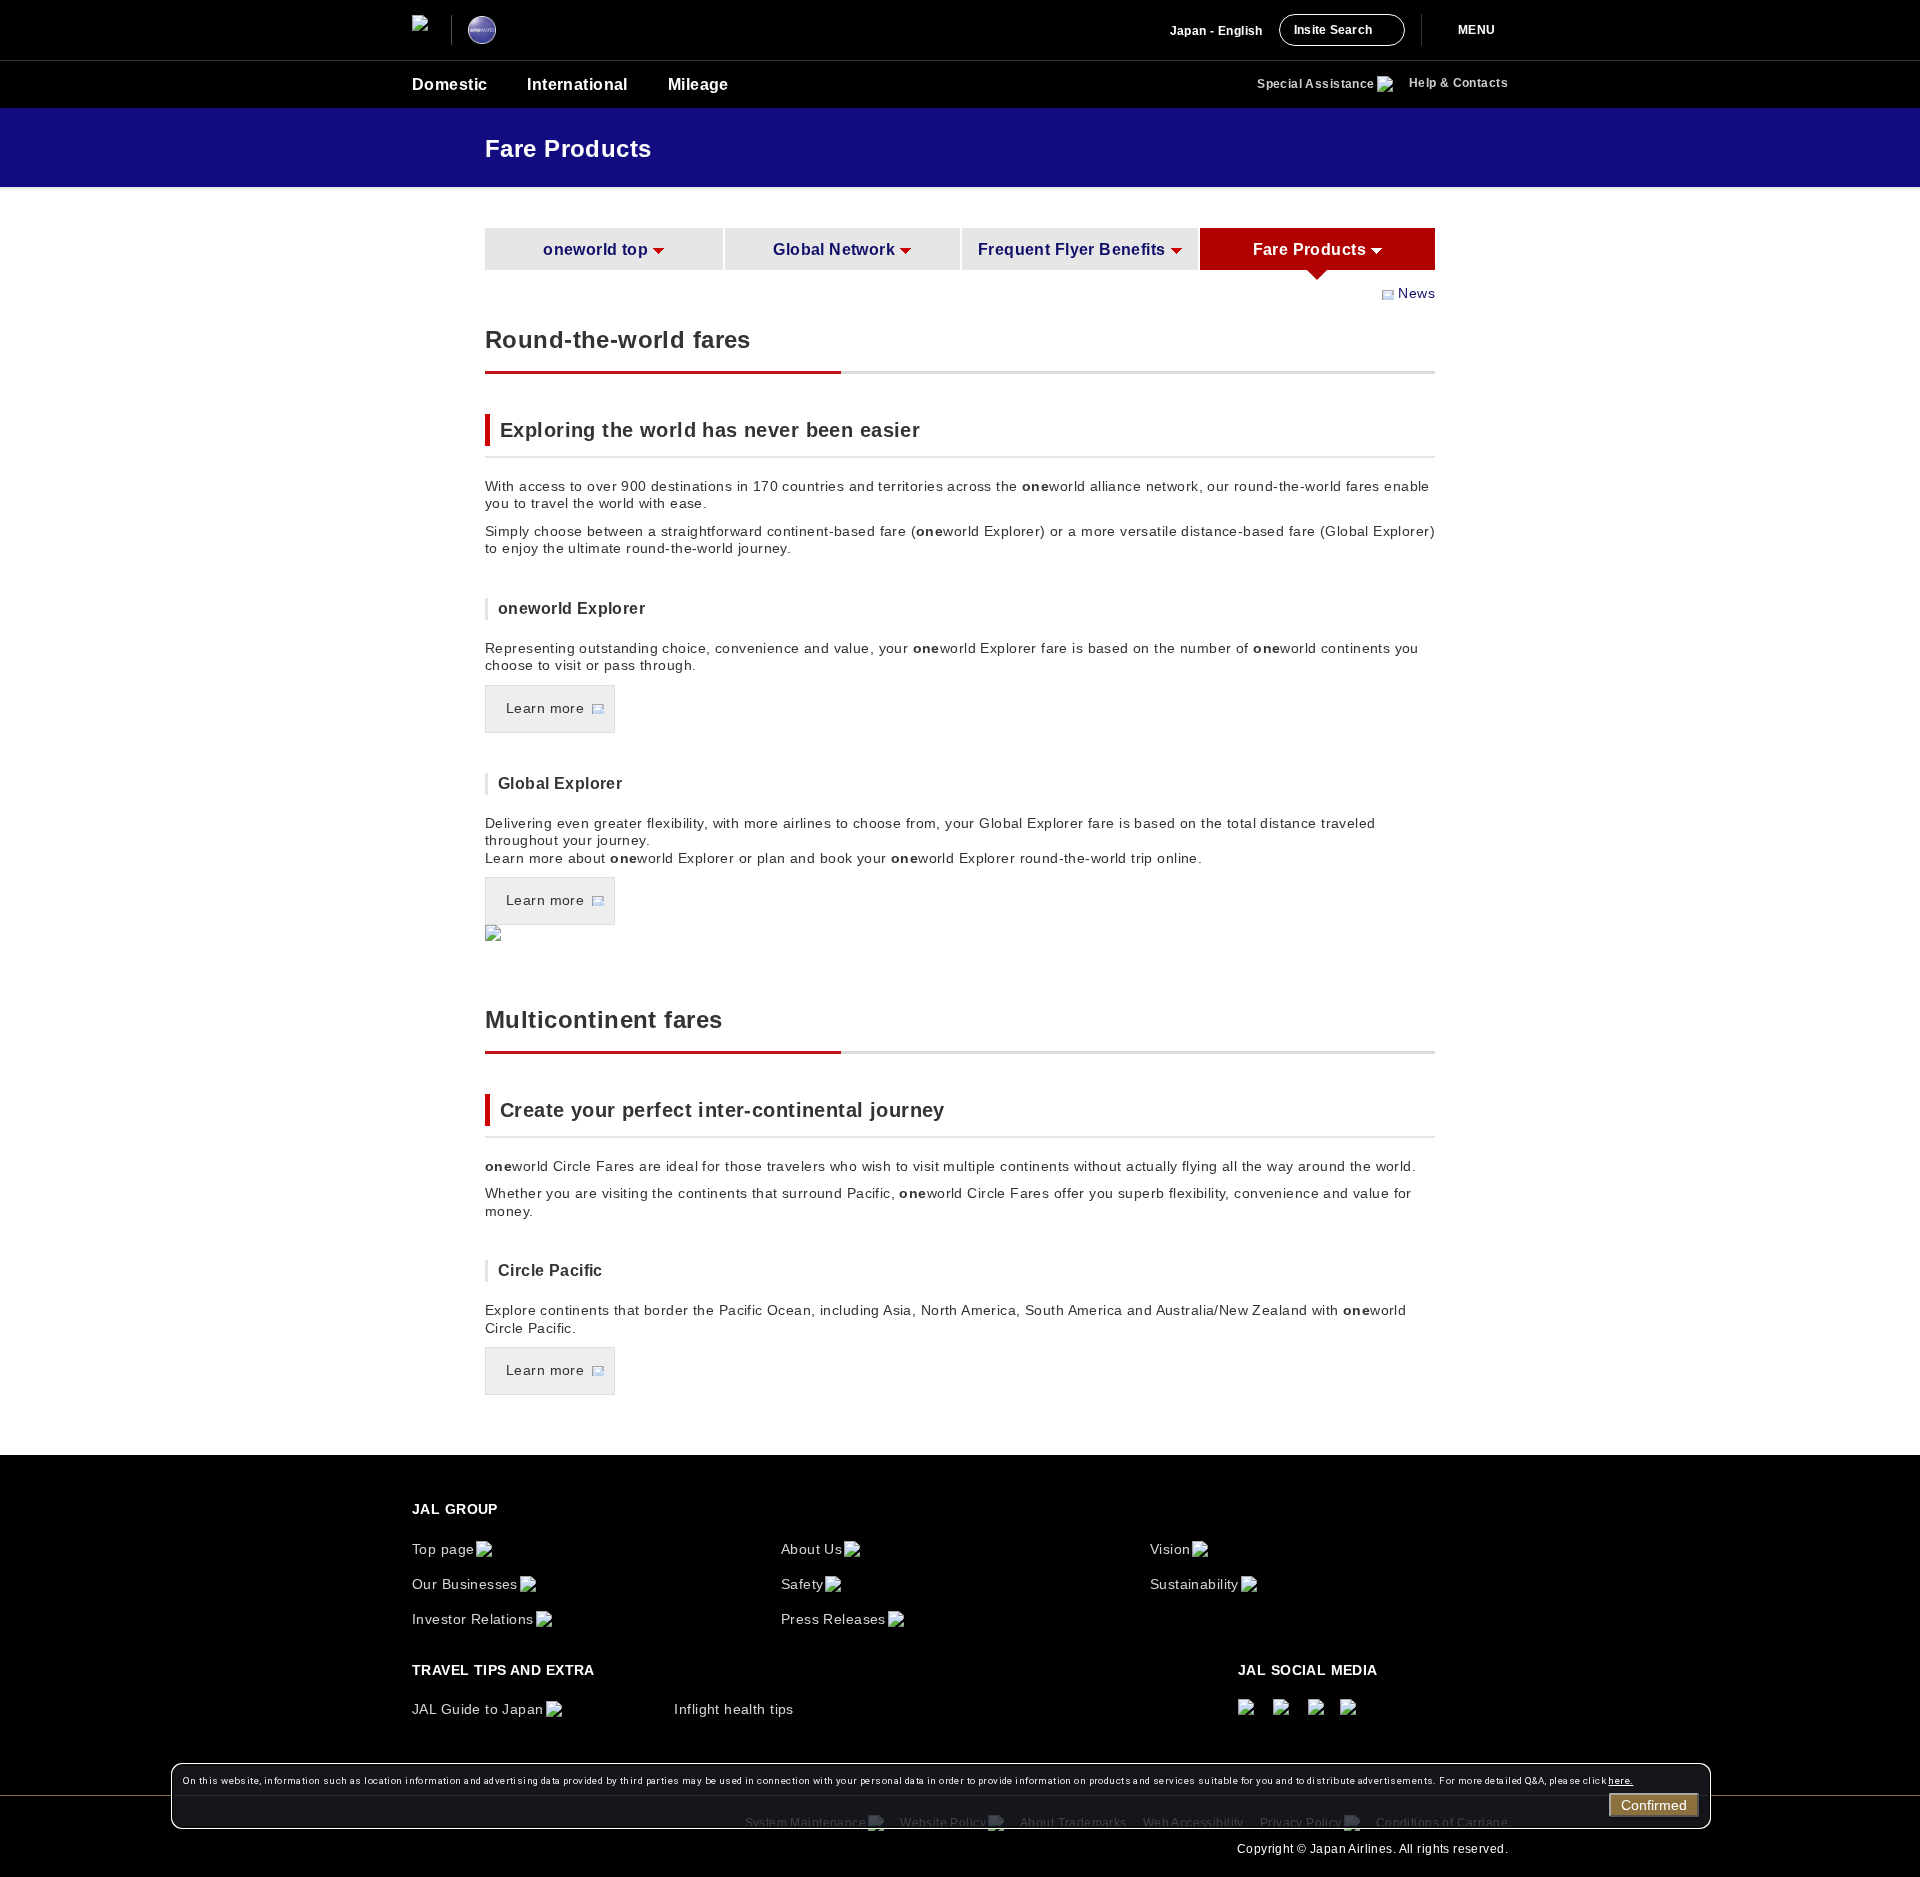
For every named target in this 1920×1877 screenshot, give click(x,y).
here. (1620, 1780)
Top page (443, 1549)
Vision (1170, 1549)
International (577, 84)
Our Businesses (465, 1584)
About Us (811, 1549)
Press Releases (833, 1619)
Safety (802, 1584)
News (1416, 293)
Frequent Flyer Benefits (1072, 249)
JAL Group (455, 1509)
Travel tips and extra (503, 1670)
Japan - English (1216, 31)
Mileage (698, 84)
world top (595, 249)
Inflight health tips (733, 1709)
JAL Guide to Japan (478, 1709)
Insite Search (1333, 30)
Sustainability (1194, 1584)
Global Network (834, 249)
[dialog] (941, 1796)
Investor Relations (473, 1619)
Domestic (449, 84)
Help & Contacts (1458, 83)
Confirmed (1654, 1805)
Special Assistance (1316, 84)
